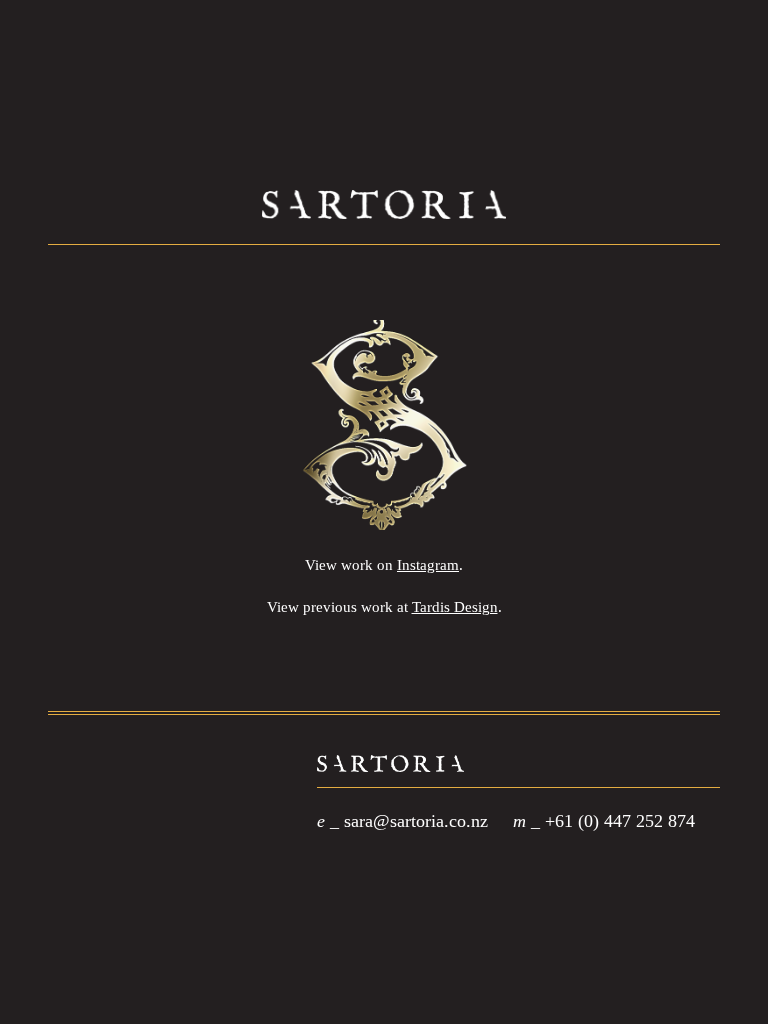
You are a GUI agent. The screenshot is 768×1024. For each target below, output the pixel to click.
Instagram (428, 565)
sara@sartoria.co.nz (416, 821)
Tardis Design (455, 607)
